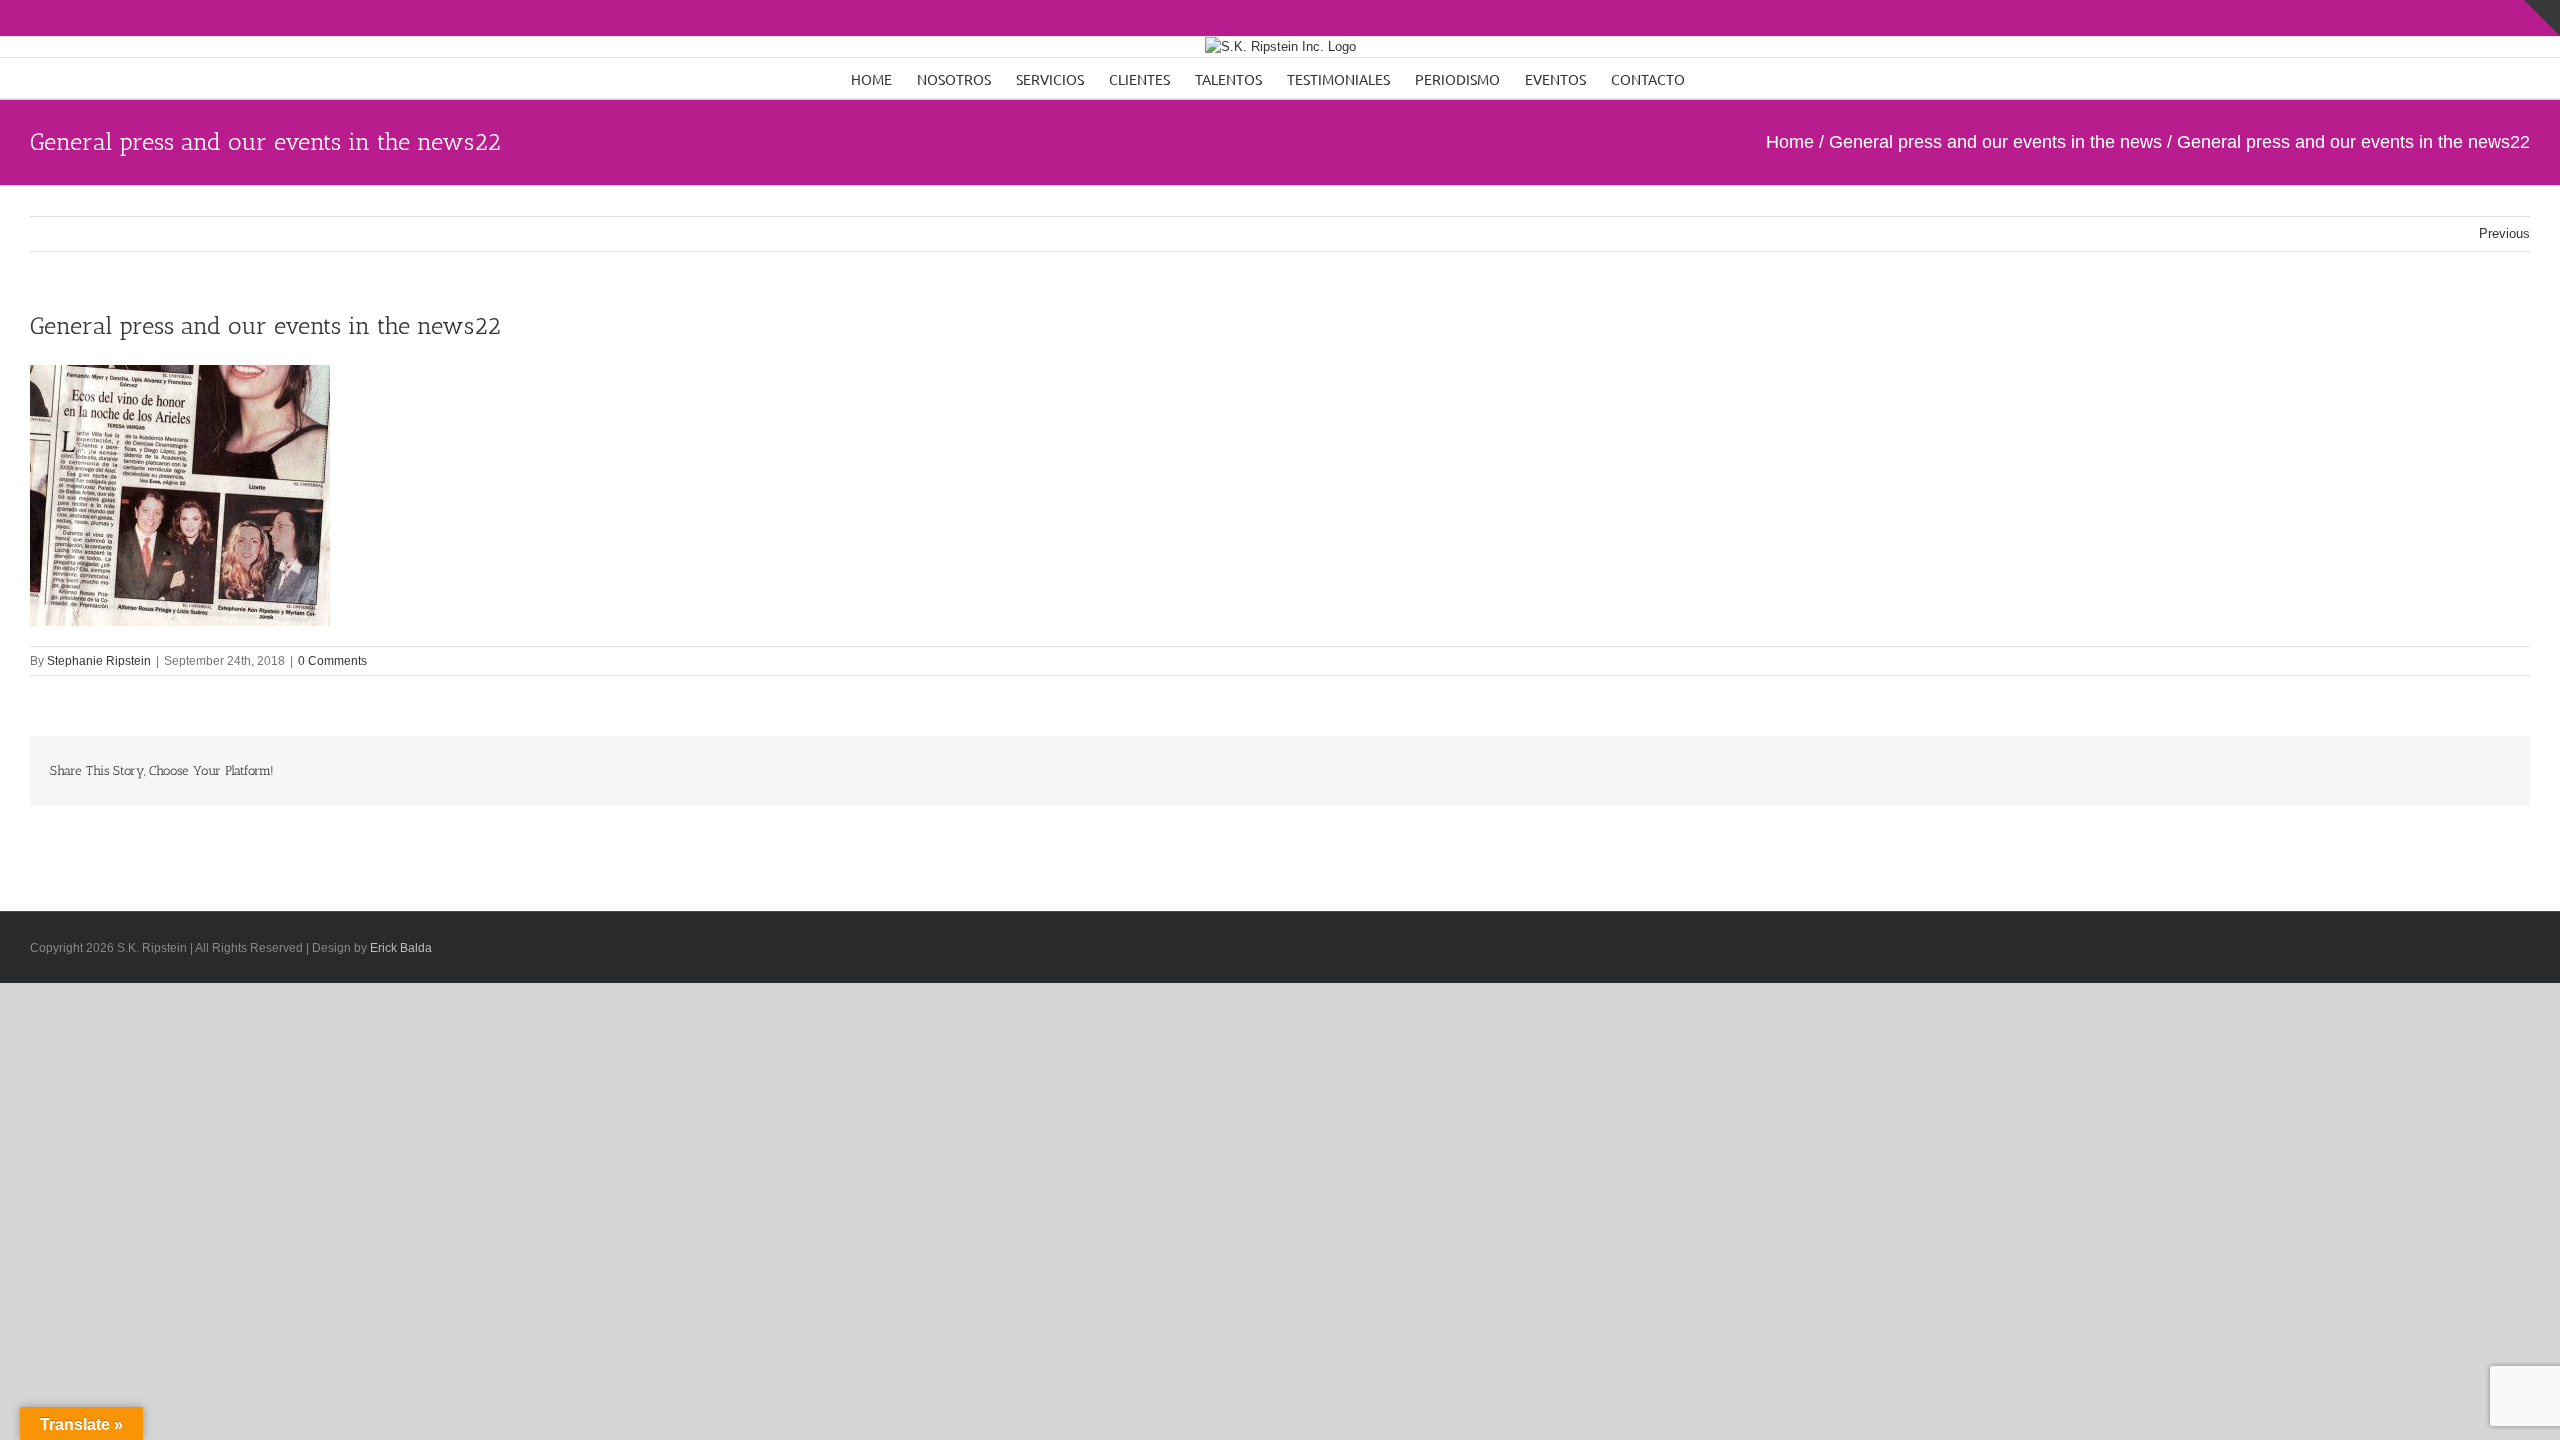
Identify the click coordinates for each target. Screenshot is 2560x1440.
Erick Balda (401, 948)
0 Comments (332, 661)
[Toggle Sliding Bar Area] (2542, 18)
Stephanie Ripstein (99, 661)
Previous (2504, 233)
